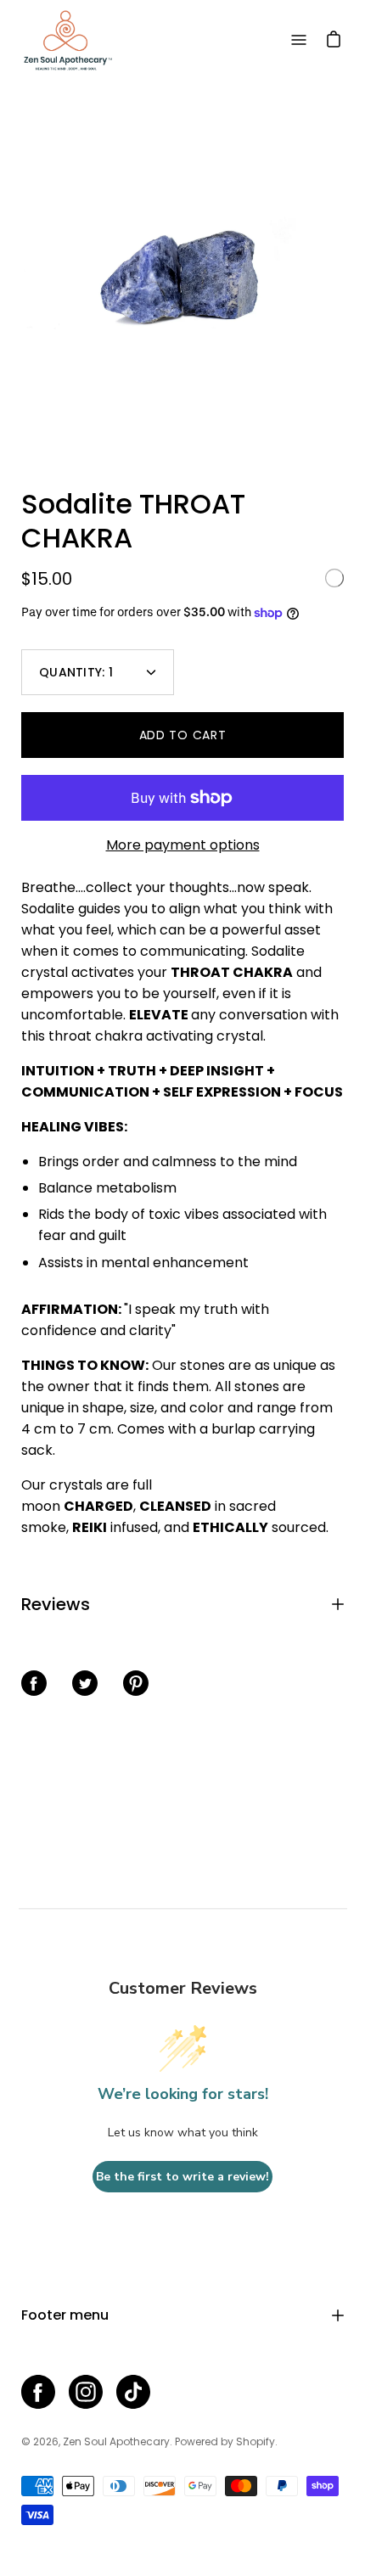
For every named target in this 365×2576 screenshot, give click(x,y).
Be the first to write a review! (182, 2177)
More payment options (183, 845)
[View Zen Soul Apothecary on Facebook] (38, 2392)
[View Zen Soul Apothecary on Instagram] (86, 2392)
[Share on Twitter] (85, 1683)
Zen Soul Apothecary (116, 2441)
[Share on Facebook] (34, 1683)
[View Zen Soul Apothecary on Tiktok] (133, 2392)
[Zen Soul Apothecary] (68, 40)
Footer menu (65, 2315)
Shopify (255, 2441)
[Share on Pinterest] (136, 1683)
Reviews (56, 1604)
